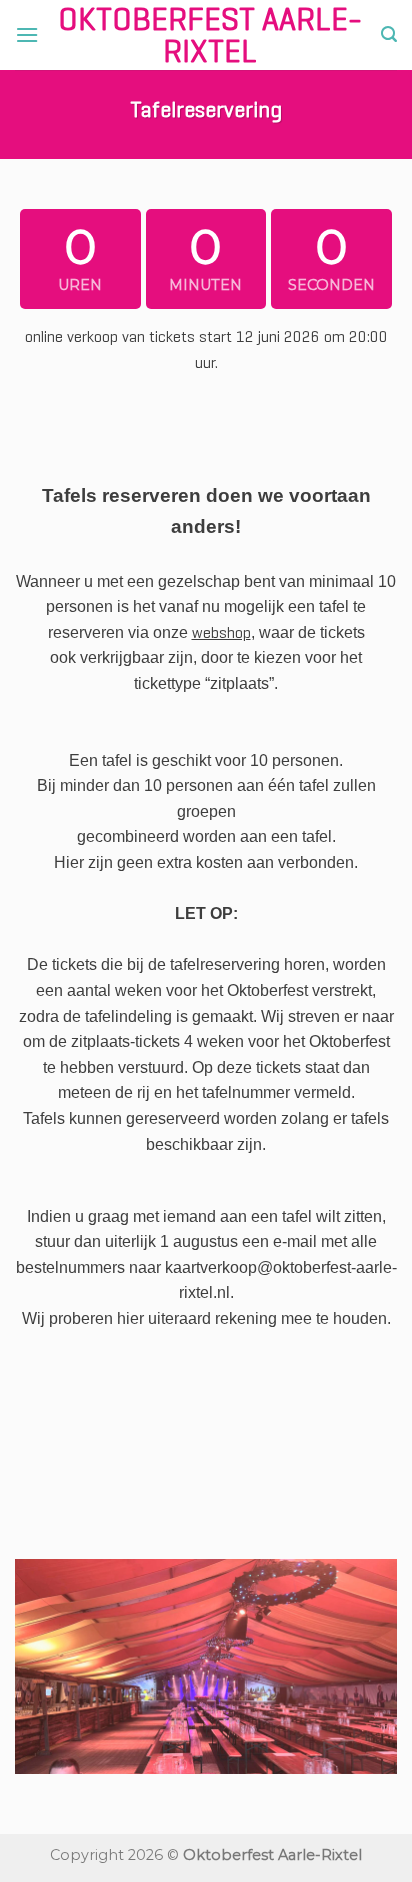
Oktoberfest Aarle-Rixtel (210, 35)
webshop (221, 632)
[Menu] (27, 34)
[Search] (389, 34)
